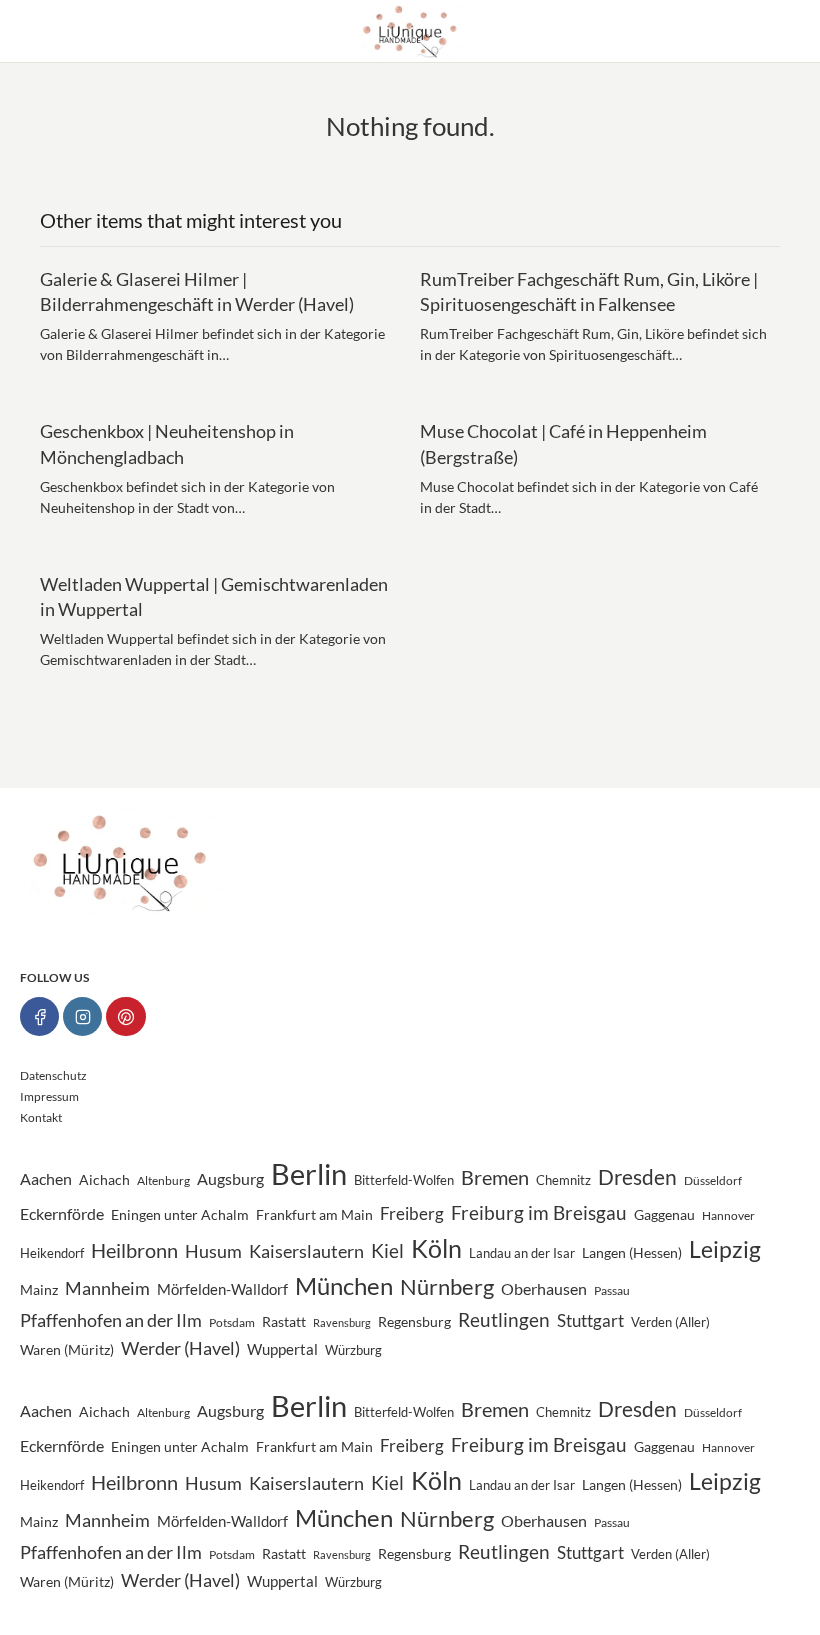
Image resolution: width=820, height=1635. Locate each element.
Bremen (495, 1177)
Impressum (49, 1096)
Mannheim (107, 1288)
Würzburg (353, 1350)
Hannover (728, 1215)
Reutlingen (504, 1320)
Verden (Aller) (670, 1322)
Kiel (387, 1251)
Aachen (46, 1178)
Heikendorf (52, 1253)
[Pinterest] (125, 1016)
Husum (213, 1251)
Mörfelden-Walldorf (222, 1289)
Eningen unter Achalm (180, 1215)
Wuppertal (282, 1349)
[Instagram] (82, 1016)
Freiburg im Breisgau (539, 1212)
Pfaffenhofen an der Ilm (111, 1320)
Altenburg (163, 1180)
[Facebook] (39, 1016)
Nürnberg (447, 1286)
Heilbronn (134, 1250)
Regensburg (414, 1322)
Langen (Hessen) (632, 1253)
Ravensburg (342, 1322)
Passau (612, 1290)
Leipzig (725, 1249)
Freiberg (412, 1214)
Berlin (309, 1173)
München (344, 1286)
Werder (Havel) (180, 1348)
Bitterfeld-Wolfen (404, 1180)
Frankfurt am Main (314, 1215)
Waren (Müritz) (67, 1350)
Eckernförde (62, 1213)
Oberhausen (544, 1288)
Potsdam (232, 1322)
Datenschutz (53, 1075)
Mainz (39, 1290)
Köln (436, 1248)
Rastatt (284, 1322)
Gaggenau (664, 1215)
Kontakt (41, 1117)
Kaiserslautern (306, 1251)
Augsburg (230, 1178)
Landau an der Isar (522, 1253)
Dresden (637, 1177)
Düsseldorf (713, 1180)
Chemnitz (563, 1180)
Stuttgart (590, 1321)
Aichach (104, 1180)
